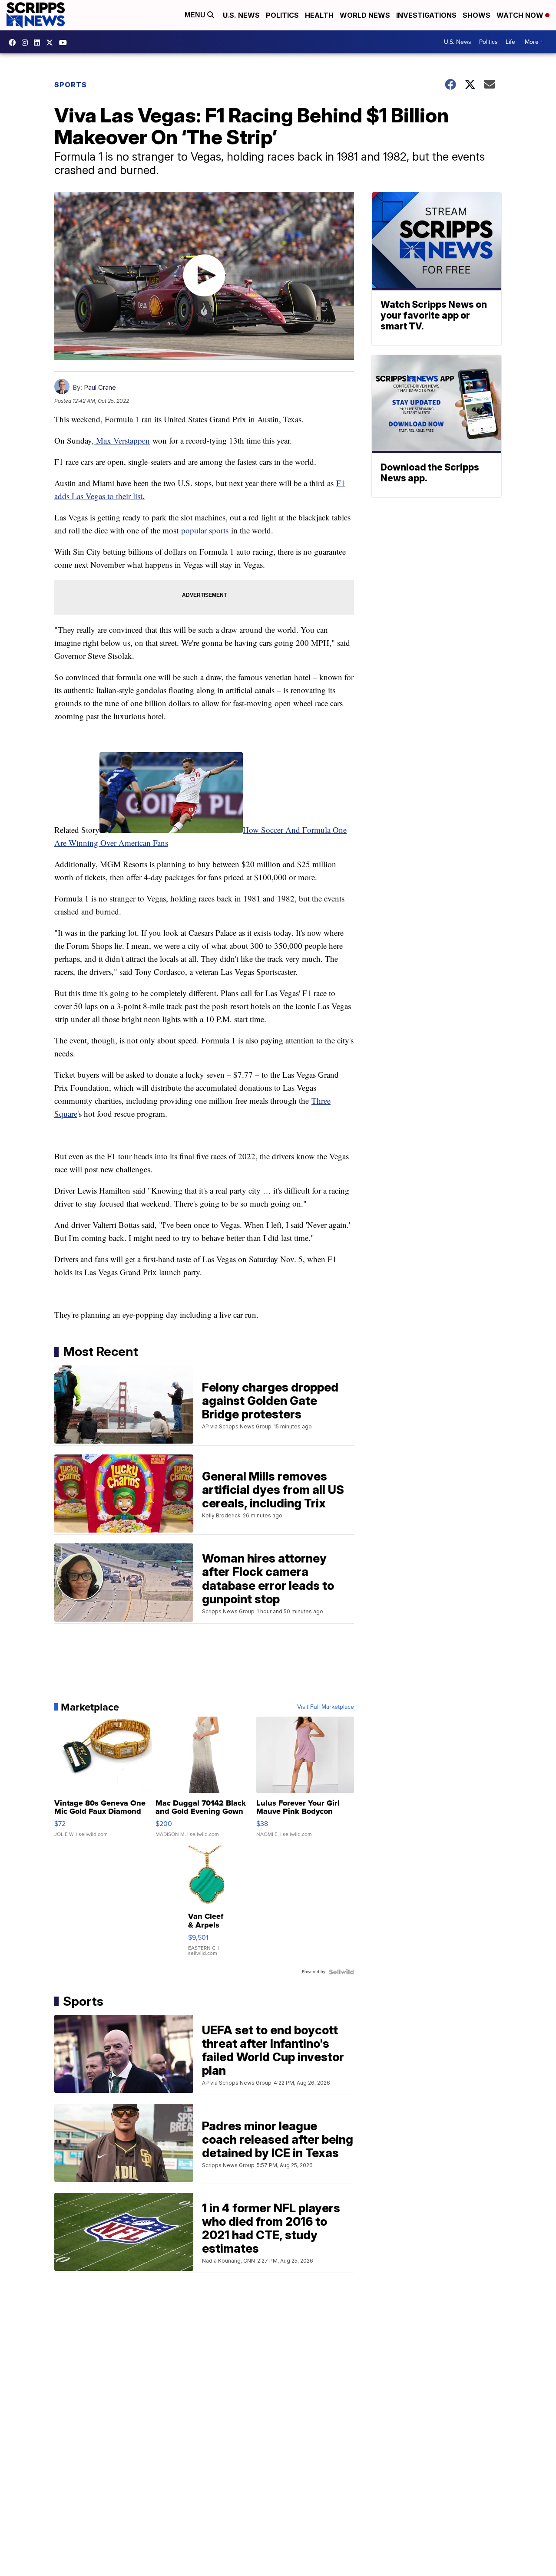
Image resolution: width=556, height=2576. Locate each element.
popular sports (206, 530)
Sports (71, 85)
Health (319, 15)
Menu (196, 15)
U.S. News (241, 15)
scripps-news (39, 43)
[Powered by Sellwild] (341, 1972)
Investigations (426, 15)
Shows (477, 15)
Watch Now (521, 15)
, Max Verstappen (121, 440)
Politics (282, 15)
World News (365, 15)
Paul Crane (100, 387)
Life (510, 42)
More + (534, 42)
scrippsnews (14, 43)
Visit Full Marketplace (326, 1707)
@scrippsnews (65, 43)
